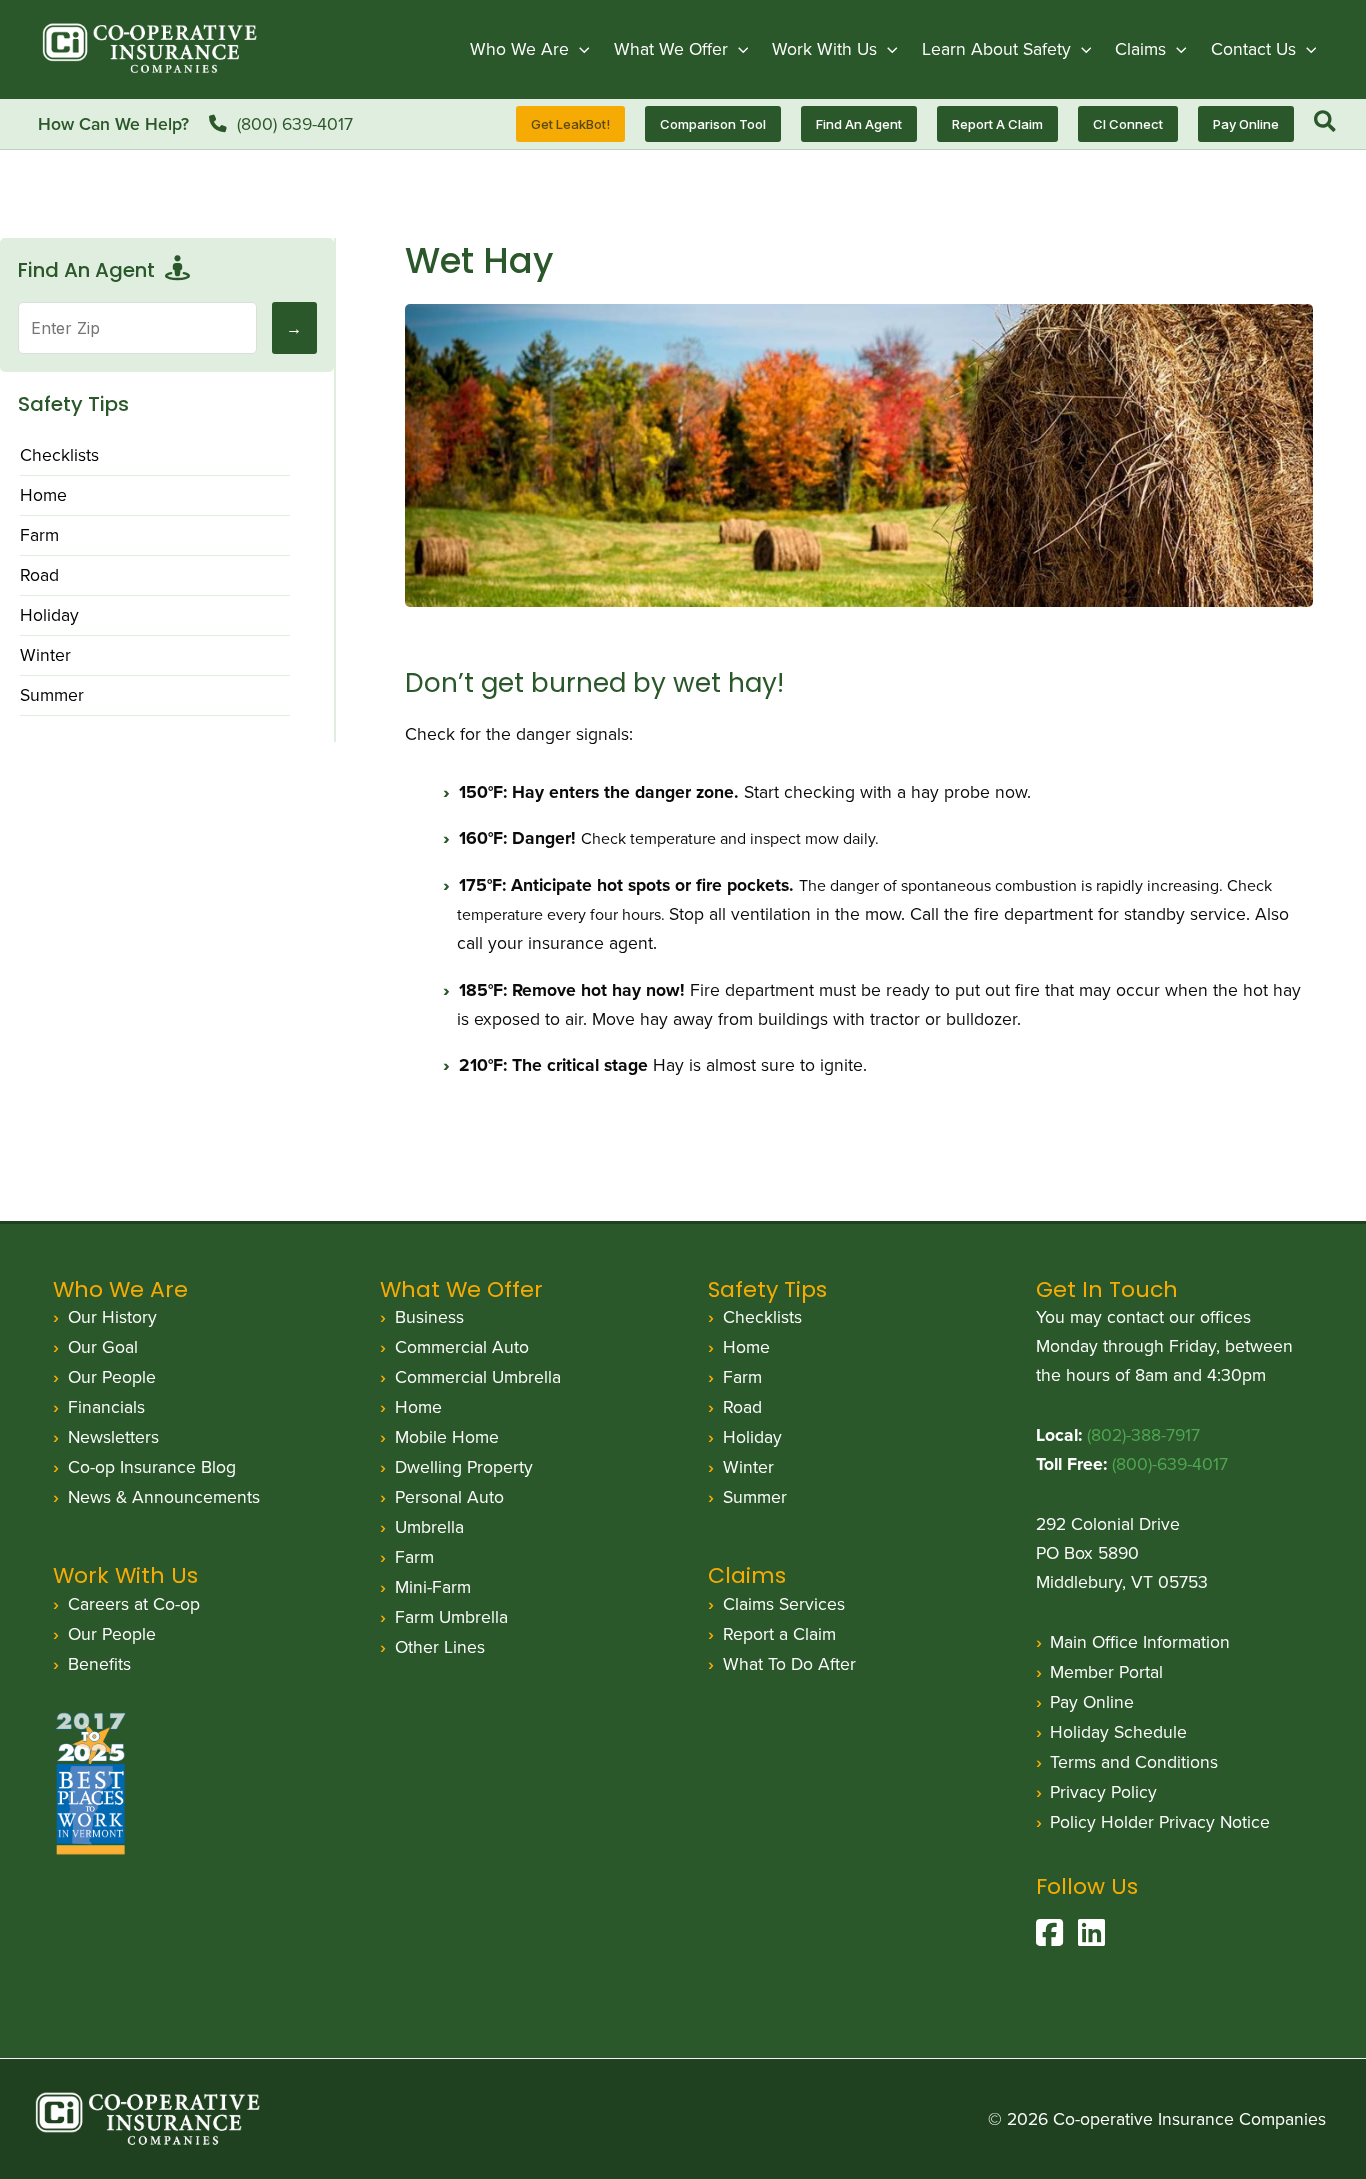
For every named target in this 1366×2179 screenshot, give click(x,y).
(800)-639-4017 (1170, 1464)
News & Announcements (164, 1497)
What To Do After (789, 1664)
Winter (45, 655)
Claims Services (784, 1604)
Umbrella (429, 1527)
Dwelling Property (464, 1467)
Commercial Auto (462, 1347)
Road (39, 575)
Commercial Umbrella (478, 1377)
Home (43, 495)
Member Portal (1106, 1672)
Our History (112, 1317)
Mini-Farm (433, 1587)
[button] (579, 49)
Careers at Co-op (134, 1604)
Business (429, 1317)
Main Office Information (1140, 1642)
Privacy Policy (1103, 1792)
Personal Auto (449, 1497)
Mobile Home (447, 1437)
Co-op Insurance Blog (152, 1467)
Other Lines (440, 1647)
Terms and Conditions (1134, 1762)
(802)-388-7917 (1143, 1435)
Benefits (99, 1664)
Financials (106, 1407)
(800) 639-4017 (295, 124)
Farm (39, 535)
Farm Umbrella (451, 1617)
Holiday (49, 615)
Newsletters (113, 1437)
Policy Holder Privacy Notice (1160, 1822)
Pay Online (1092, 1702)
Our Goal (103, 1347)
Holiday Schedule (1118, 1732)
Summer (52, 695)
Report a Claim (779, 1634)
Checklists (59, 455)
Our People (112, 1377)
